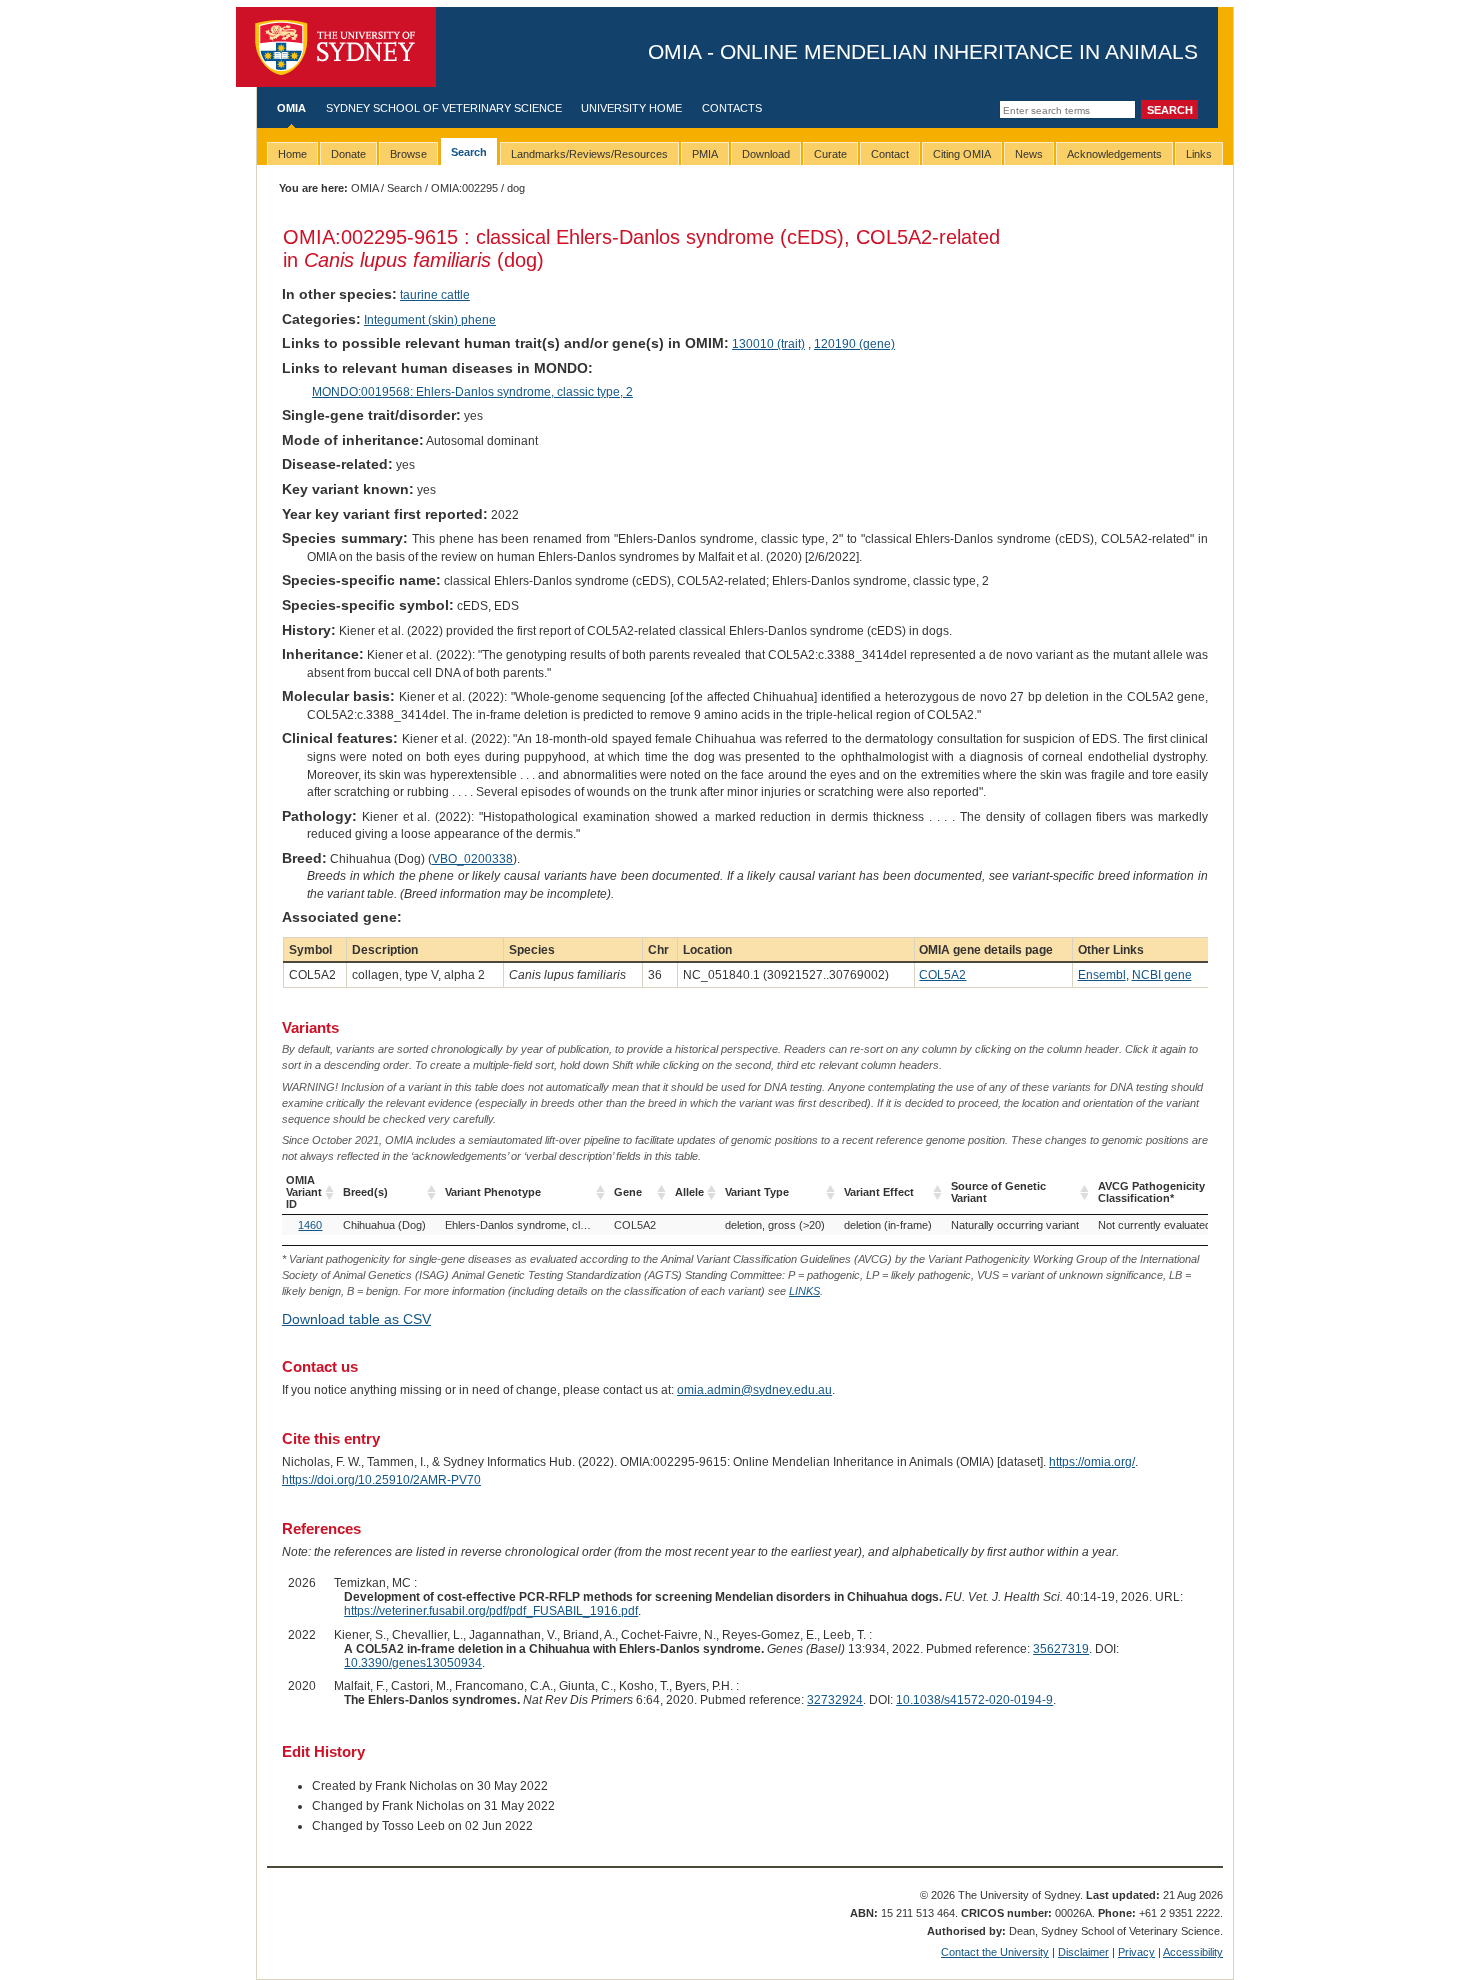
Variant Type (757, 1192)
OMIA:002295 (464, 188)
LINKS (804, 1291)
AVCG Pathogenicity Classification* (1151, 1192)
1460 (310, 1225)
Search (404, 188)
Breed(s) (365, 1192)
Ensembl (1102, 975)
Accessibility (1193, 1952)
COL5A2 (942, 975)
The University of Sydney (336, 47)
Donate (348, 154)
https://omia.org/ (1092, 1462)
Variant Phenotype (493, 1192)
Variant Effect (879, 1192)
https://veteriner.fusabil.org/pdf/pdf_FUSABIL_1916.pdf (491, 1611)
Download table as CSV (356, 1319)
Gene (628, 1192)
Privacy (1136, 1952)
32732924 (835, 1700)
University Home (631, 108)
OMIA (291, 108)
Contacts (732, 108)
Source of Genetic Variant (998, 1192)
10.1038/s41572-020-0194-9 (974, 1700)
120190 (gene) (854, 344)
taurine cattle (435, 295)
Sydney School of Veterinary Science (444, 108)
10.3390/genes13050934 (413, 1663)
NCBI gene (1162, 975)
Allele (689, 1192)
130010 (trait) (768, 344)
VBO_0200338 (472, 859)
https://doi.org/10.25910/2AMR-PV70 (381, 1480)
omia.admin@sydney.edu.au (754, 1390)
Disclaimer (1083, 1952)
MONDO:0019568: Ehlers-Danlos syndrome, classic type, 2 (472, 392)
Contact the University (995, 1952)
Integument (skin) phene (430, 320)
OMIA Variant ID (304, 1192)
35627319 (1061, 1649)
